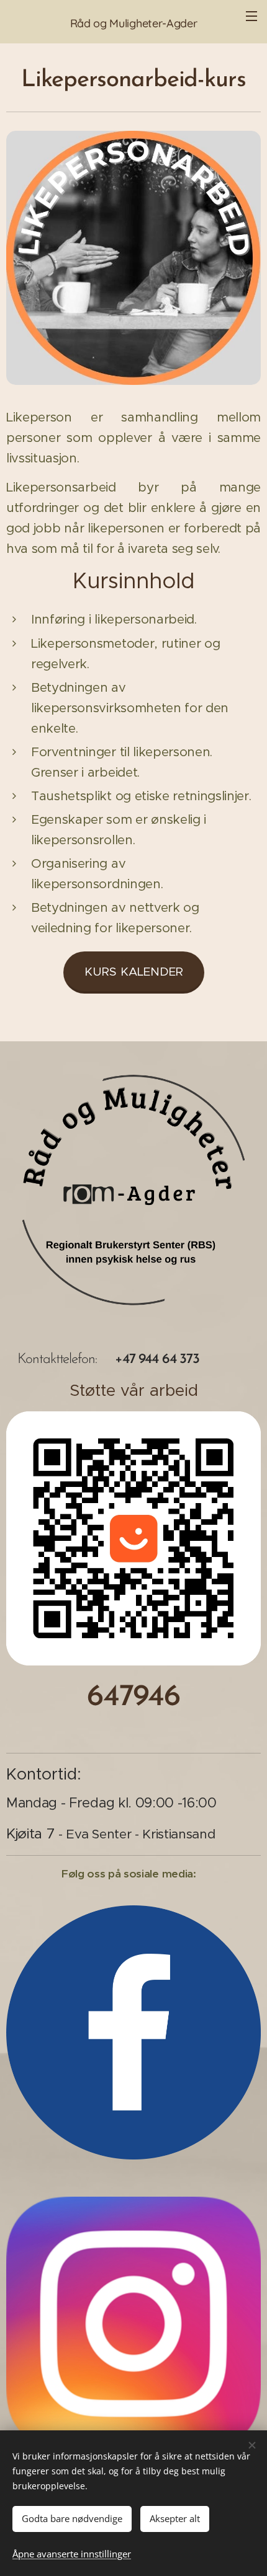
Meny (251, 15)
